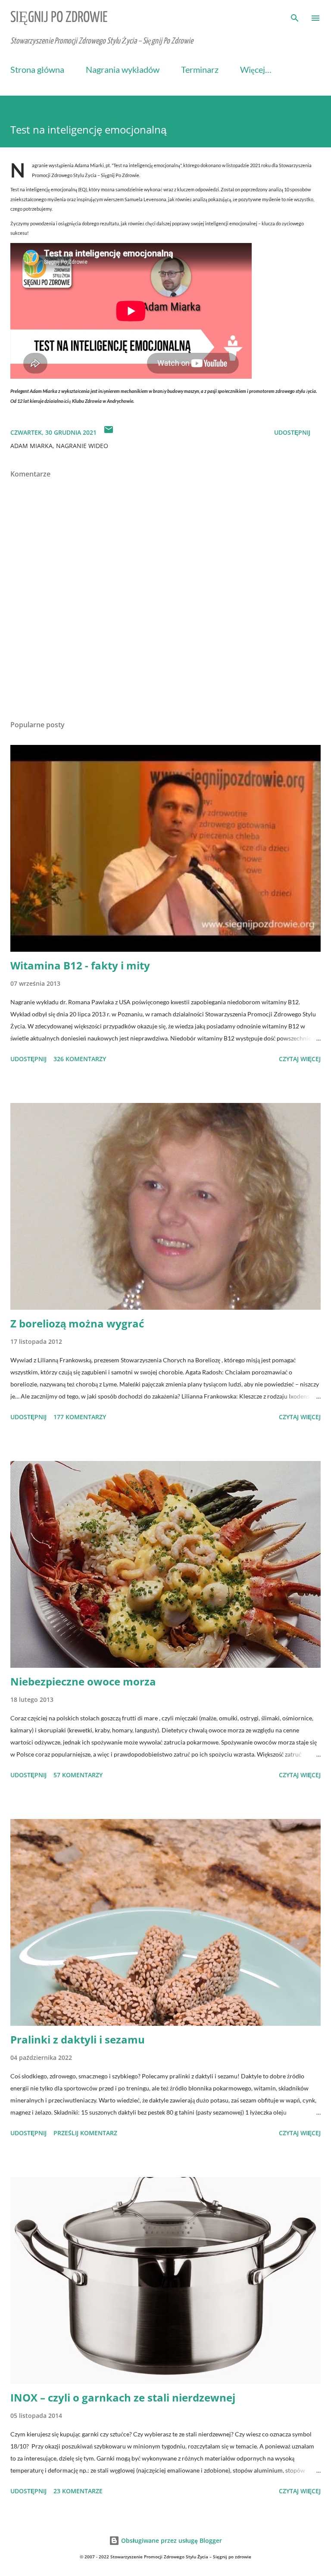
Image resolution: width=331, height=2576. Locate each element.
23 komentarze (78, 2491)
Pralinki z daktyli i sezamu (78, 2039)
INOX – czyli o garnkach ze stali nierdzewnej (123, 2397)
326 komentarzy (80, 1059)
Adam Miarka (31, 446)
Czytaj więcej (300, 1059)
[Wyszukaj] (295, 16)
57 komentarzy (78, 1775)
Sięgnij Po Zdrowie (59, 18)
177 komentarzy (80, 1417)
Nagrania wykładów (123, 69)
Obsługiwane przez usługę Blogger (171, 2540)
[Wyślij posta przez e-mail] (109, 432)
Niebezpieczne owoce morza (83, 1681)
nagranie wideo (82, 446)
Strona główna (37, 69)
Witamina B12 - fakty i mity (80, 965)
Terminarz (200, 69)
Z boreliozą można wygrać (77, 1323)
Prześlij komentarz (85, 2133)
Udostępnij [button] (292, 432)
